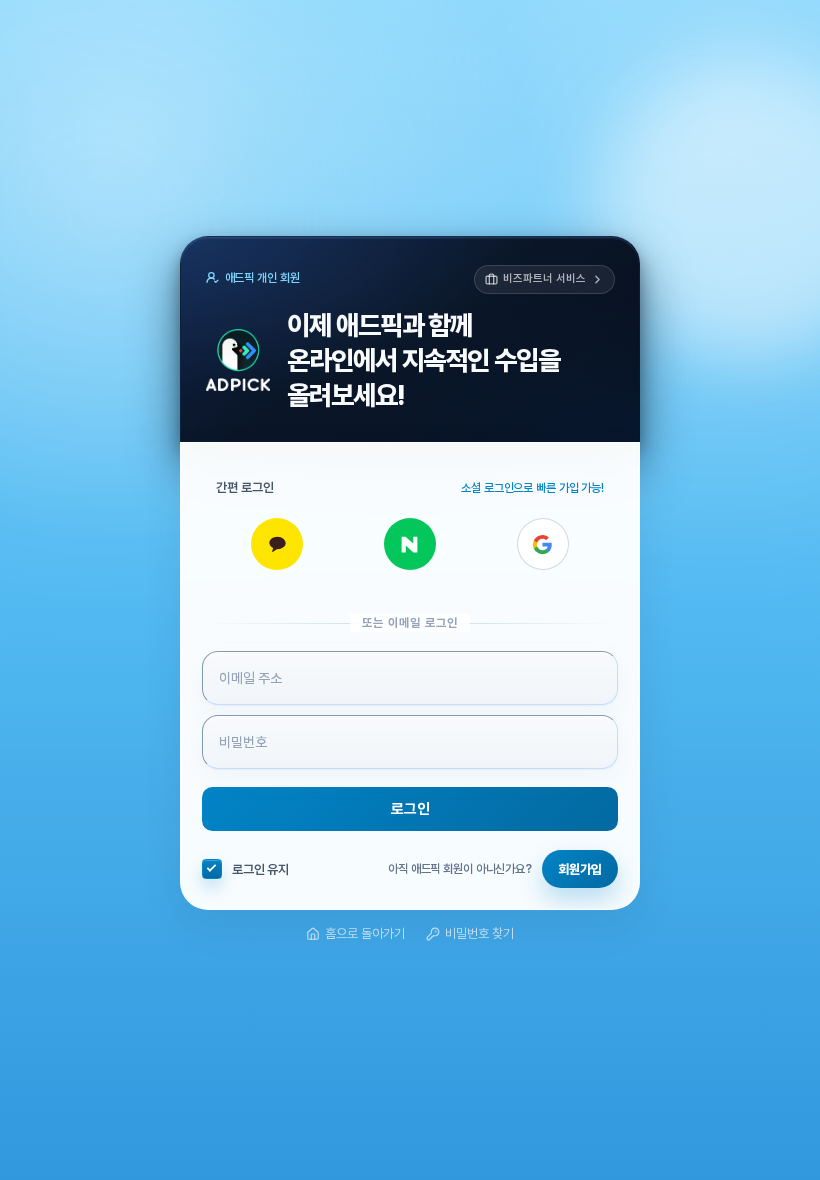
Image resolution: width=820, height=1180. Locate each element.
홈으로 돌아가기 (365, 933)
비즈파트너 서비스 (544, 278)
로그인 (410, 809)
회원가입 (580, 869)
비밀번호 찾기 (479, 933)
